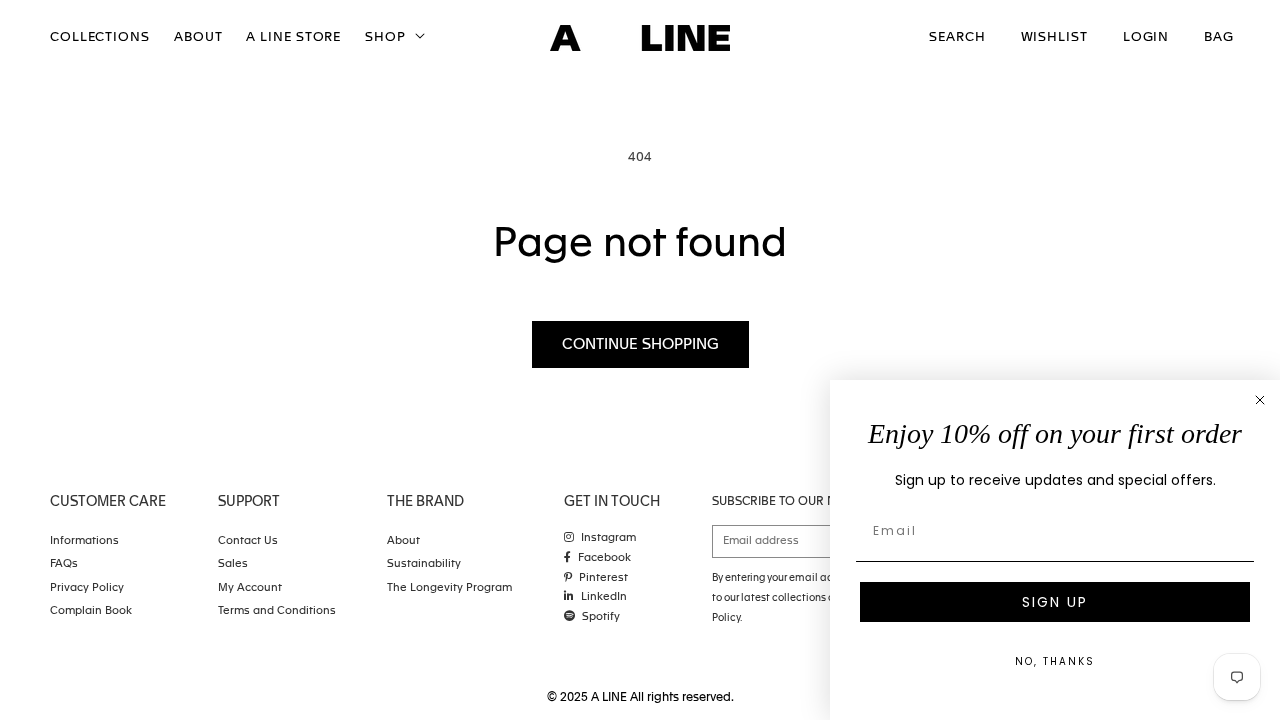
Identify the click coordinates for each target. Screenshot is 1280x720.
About (403, 541)
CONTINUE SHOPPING (640, 344)
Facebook (604, 558)
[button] (393, 38)
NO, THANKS (1055, 661)
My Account (250, 588)
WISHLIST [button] (1054, 37)
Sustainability (424, 564)
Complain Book (91, 611)
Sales (233, 564)
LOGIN (1146, 37)
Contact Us (248, 541)
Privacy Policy (87, 588)
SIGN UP (1055, 602)
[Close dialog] (1260, 400)
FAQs (64, 564)
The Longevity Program (449, 588)
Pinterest (603, 578)
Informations (84, 541)
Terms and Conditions (277, 611)
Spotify (601, 617)
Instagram (608, 538)
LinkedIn (604, 597)
